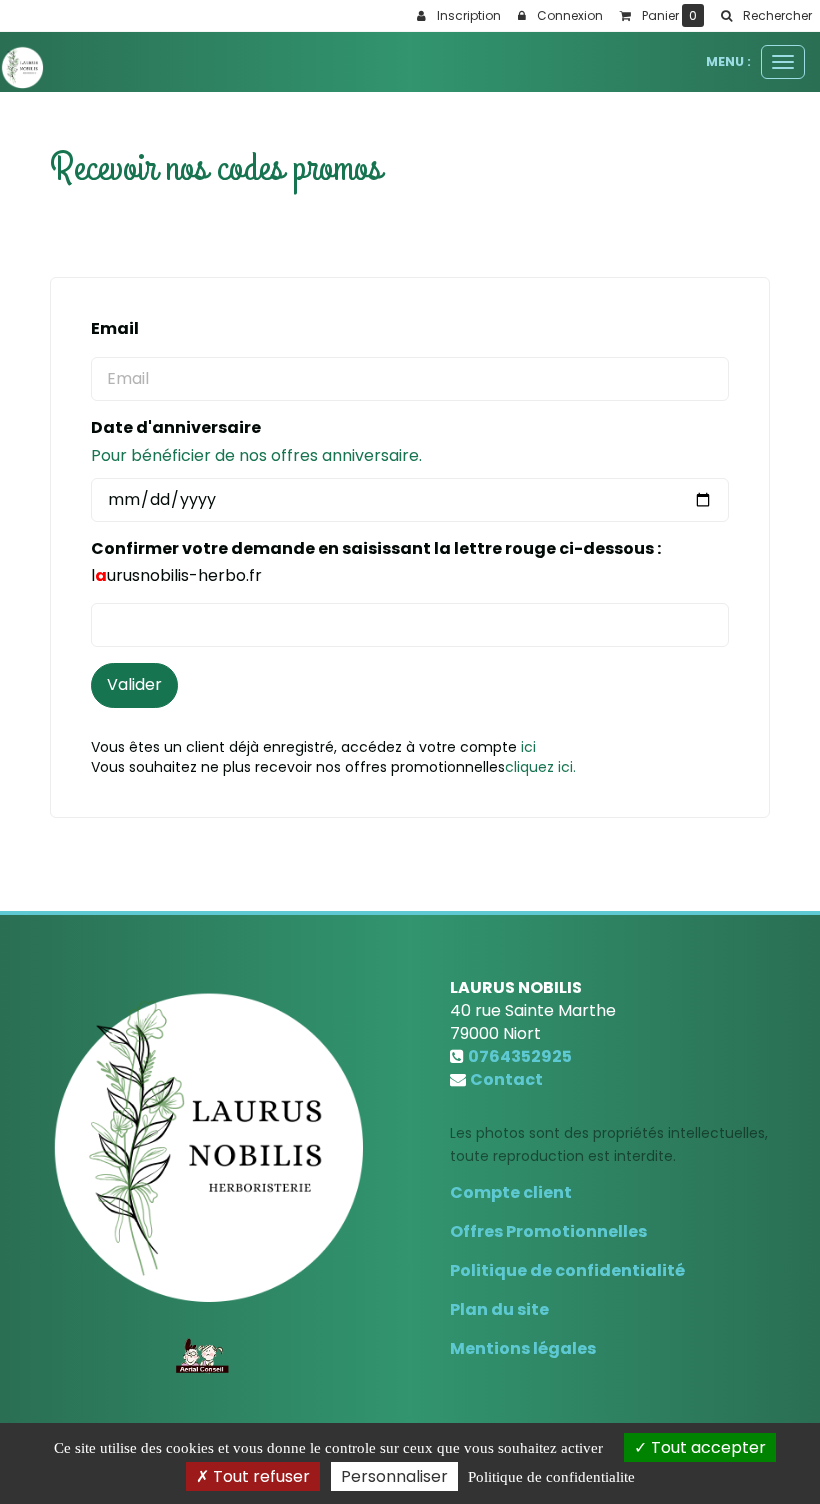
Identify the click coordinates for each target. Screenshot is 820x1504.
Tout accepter (706, 1447)
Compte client (511, 1192)
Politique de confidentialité (567, 1270)
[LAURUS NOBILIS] (22, 67)
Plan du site (499, 1309)
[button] (766, 16)
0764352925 (520, 1056)
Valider (134, 684)
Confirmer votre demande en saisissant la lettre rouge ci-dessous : (376, 549)
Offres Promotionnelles (548, 1231)
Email (115, 329)
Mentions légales (523, 1348)
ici (528, 747)
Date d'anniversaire (176, 428)
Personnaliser (394, 1476)
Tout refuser (259, 1476)
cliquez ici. (540, 767)
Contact (506, 1079)
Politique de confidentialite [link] (551, 1477)
